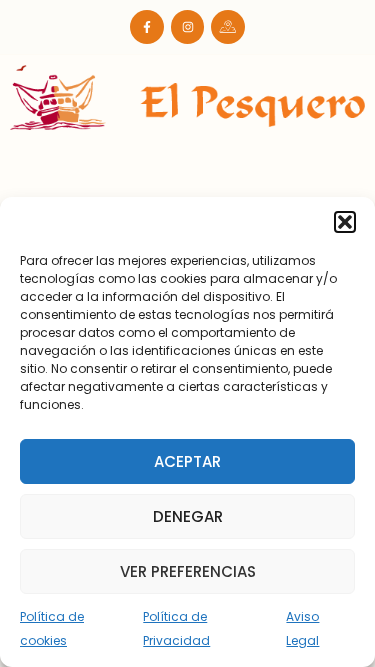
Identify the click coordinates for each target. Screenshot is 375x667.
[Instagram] (188, 27)
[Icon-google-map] (228, 27)
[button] (345, 222)
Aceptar (187, 461)
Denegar (188, 516)
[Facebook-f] (147, 27)
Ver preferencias (188, 571)
